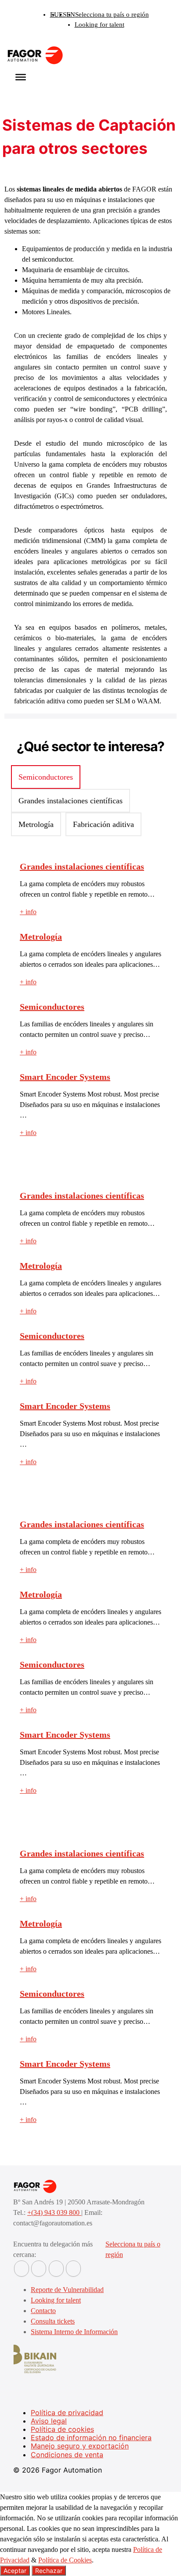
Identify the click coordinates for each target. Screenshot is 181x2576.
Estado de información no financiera (91, 2438)
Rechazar (49, 2571)
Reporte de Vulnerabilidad (67, 2290)
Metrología (41, 937)
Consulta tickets (53, 2321)
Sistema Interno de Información (74, 2332)
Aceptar (15, 2571)
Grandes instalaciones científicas (82, 866)
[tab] (46, 777)
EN (71, 14)
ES (63, 14)
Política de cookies (62, 2429)
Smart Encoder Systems (65, 1077)
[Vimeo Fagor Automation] (56, 2269)
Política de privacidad (67, 2413)
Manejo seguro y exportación (80, 2446)
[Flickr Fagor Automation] (22, 2269)
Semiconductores (52, 1007)
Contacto (43, 2311)
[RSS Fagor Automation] (73, 2269)
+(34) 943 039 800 (54, 2212)
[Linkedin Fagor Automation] (39, 2269)
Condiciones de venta (67, 2455)
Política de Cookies (65, 2560)
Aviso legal (49, 2421)
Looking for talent (100, 25)
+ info (28, 912)
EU (54, 14)
